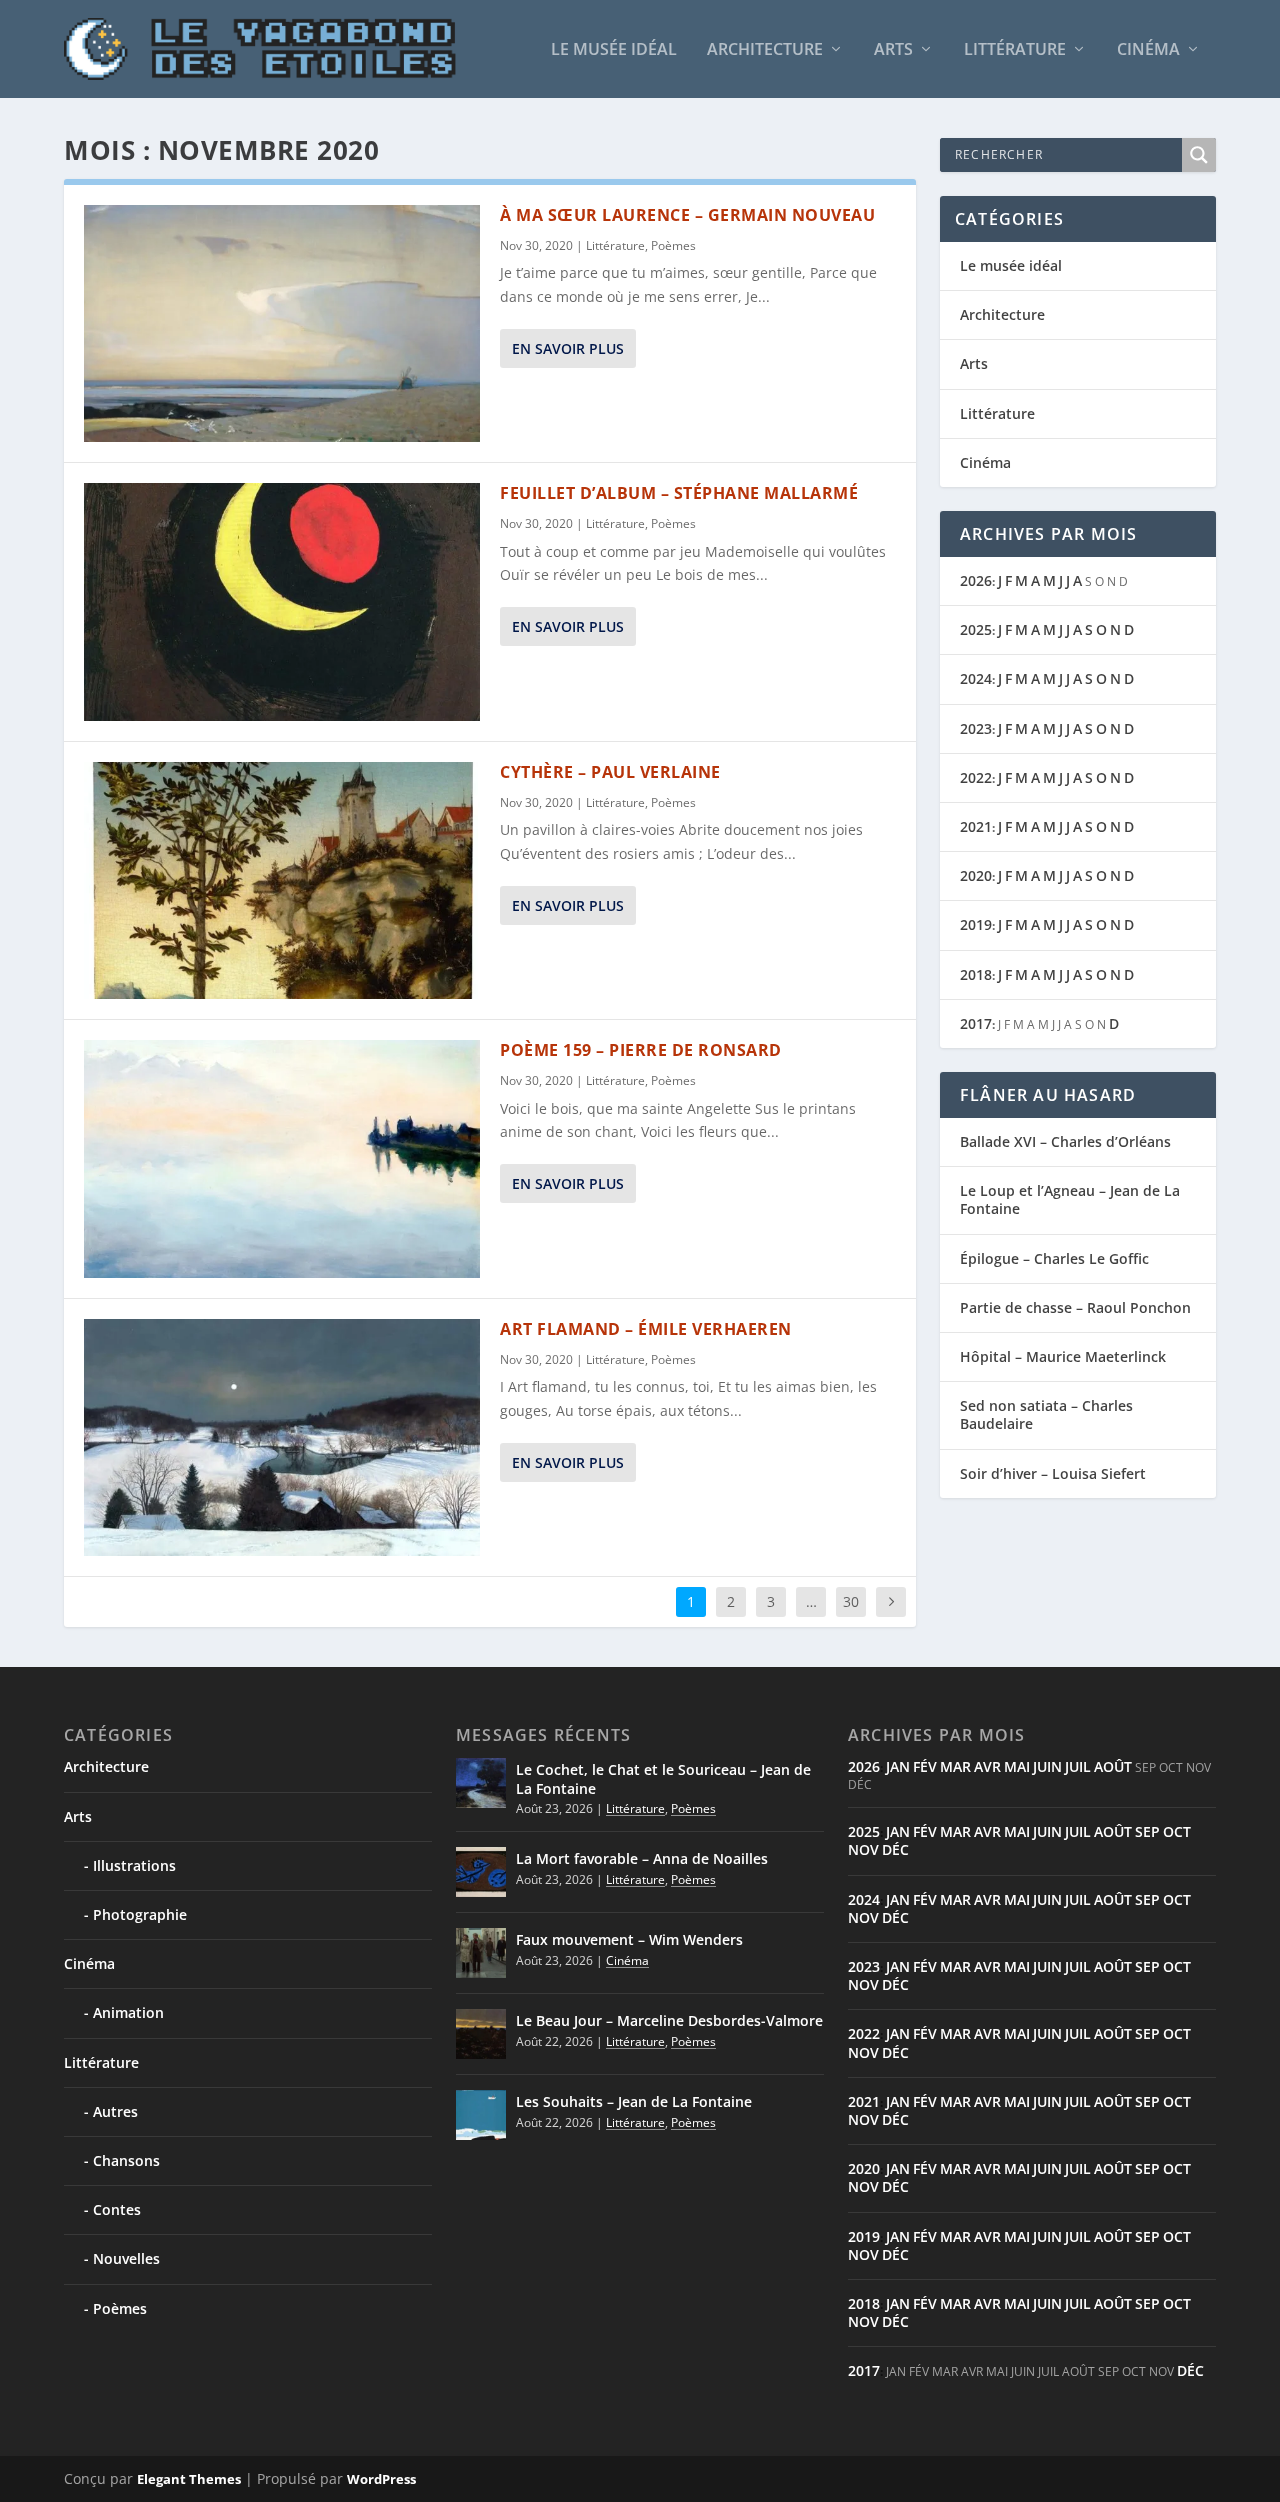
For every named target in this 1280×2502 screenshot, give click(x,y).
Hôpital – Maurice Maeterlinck (1063, 1356)
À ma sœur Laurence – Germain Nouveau (687, 215)
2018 (976, 974)
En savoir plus (568, 348)
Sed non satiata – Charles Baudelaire (1046, 1414)
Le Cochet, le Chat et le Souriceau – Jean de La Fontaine (663, 1778)
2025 (976, 629)
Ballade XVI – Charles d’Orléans (1065, 1141)
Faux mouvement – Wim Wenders (629, 1939)
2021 (976, 826)
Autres (115, 2111)
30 (851, 1601)
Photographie (140, 1914)
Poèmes (673, 245)
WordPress (381, 2479)
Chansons (126, 2160)
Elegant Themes (189, 2479)
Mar (955, 1766)
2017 (976, 1023)
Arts (893, 50)
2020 (976, 875)
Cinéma (1148, 50)
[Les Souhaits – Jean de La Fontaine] (481, 2115)
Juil (1078, 1766)
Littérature (1015, 50)
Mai (1017, 1766)
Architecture (765, 50)
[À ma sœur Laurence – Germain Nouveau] (282, 323)
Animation (128, 2012)
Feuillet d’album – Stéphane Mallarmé (679, 493)
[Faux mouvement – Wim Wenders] (481, 1953)
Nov (863, 1849)
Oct (1177, 1831)
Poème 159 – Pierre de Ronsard (641, 1050)
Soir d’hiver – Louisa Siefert (1053, 1473)
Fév (925, 1766)
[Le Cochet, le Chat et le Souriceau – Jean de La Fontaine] (481, 1783)
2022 (976, 777)
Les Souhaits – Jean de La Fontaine (634, 2101)
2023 (976, 728)
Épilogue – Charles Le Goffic (1054, 1258)
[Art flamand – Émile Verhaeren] (282, 1437)
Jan (898, 1766)
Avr (987, 1766)
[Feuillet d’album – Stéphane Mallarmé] (282, 601)
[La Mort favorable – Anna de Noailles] (481, 1872)
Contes (117, 2209)
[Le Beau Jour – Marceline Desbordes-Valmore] (481, 2034)
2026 (976, 580)
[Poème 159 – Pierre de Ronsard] (282, 1158)
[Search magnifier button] (1199, 155)
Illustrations (134, 1865)
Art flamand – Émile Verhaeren (646, 1329)
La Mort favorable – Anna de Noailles (642, 1858)
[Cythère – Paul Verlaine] (282, 880)
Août (1113, 1766)
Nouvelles (126, 2258)
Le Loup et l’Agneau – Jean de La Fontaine (1070, 1199)
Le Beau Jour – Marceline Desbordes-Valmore (669, 2020)
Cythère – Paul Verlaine (610, 772)
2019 (976, 924)
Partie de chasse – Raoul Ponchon (1075, 1307)
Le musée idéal (614, 50)
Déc (895, 1849)
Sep (1147, 1831)
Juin (1047, 1766)
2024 (976, 678)
